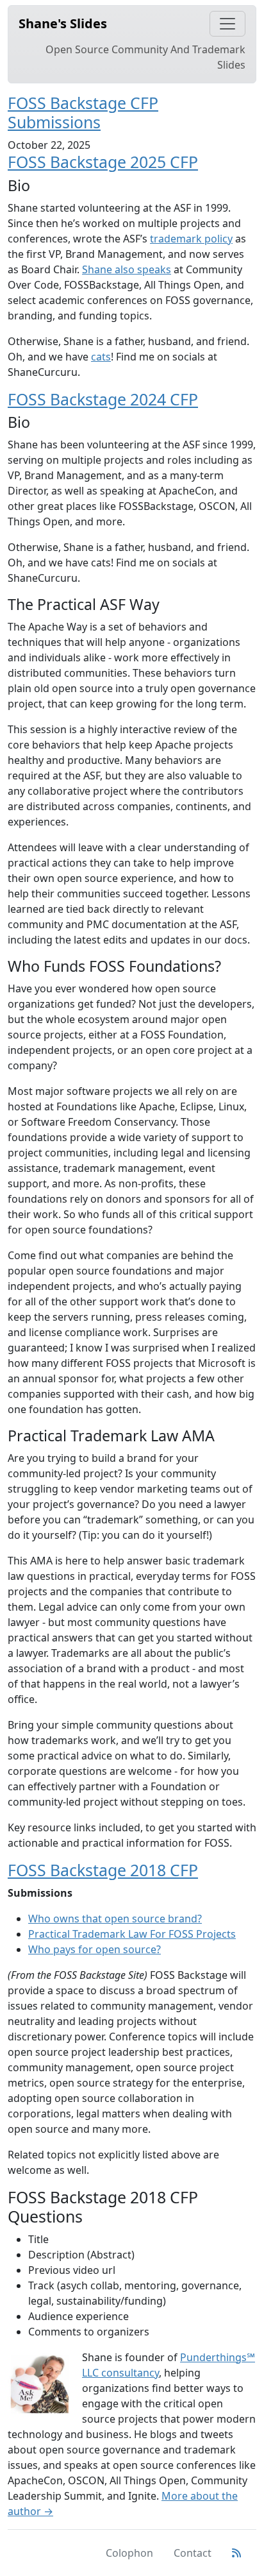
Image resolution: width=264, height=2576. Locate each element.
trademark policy (191, 239)
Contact (193, 2553)
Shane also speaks (127, 269)
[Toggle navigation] (227, 24)
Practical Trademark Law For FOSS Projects (132, 1934)
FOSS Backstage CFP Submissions (83, 112)
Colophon (129, 2553)
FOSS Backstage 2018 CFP (103, 1870)
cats (101, 357)
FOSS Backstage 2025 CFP (103, 162)
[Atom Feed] (236, 2553)
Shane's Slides (63, 23)
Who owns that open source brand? (115, 1919)
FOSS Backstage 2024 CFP (103, 399)
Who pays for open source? (95, 1949)
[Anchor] (112, 122)
